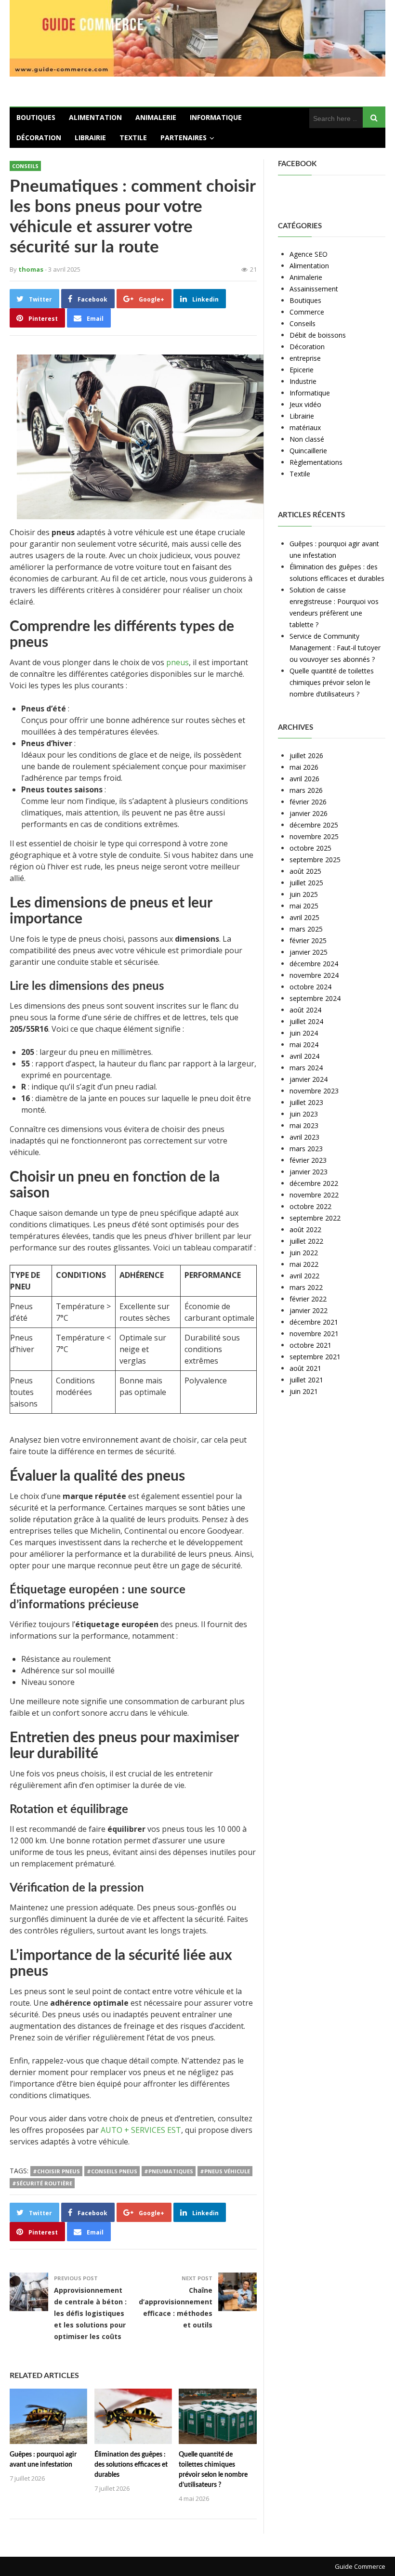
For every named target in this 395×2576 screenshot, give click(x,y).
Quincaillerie (308, 451)
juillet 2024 (306, 1021)
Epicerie (302, 370)
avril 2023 (304, 1137)
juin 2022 (304, 1253)
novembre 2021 (314, 1334)
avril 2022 (304, 1276)
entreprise (305, 358)
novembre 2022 (314, 1195)
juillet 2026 (306, 756)
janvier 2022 (309, 1310)
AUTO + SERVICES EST (141, 2130)
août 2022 (305, 1229)
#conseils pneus (112, 2171)
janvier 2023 (309, 1172)
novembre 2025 (314, 836)
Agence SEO (309, 254)
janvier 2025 (309, 952)
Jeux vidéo (305, 404)
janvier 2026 (309, 813)
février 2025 (308, 940)
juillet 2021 (306, 1380)
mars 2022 (306, 1287)
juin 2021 (304, 1391)
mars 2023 (306, 1149)
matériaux (305, 427)
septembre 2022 (315, 1218)
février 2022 (308, 1299)
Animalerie (156, 117)
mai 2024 (304, 1045)
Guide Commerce (360, 2566)
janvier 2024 (309, 1079)
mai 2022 (304, 1264)
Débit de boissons (318, 335)
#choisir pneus (56, 2171)
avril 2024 (304, 1056)
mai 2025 (304, 906)
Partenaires (184, 138)
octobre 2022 (310, 1206)
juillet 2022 (306, 1241)
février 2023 (308, 1160)
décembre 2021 (314, 1322)
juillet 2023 (306, 1102)
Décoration (39, 138)
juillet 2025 (306, 883)
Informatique (216, 117)
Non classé (307, 439)
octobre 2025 (310, 848)
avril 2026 (304, 779)
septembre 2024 (315, 998)
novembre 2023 (314, 1091)
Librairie (90, 138)
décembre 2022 (314, 1183)
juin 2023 (304, 1114)
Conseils (25, 166)
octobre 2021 (310, 1345)
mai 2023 (304, 1125)
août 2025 (305, 871)
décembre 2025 (314, 825)
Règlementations (316, 462)
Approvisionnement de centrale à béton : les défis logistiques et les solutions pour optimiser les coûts (90, 2313)
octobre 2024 (310, 987)
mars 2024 (306, 1068)
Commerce (307, 312)
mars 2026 (306, 790)
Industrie (303, 381)
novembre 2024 (314, 975)
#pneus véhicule (225, 2171)
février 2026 (308, 802)
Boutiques (36, 117)
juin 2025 (304, 894)
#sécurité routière (42, 2183)
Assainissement (314, 289)
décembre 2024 (314, 964)
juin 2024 (304, 1033)
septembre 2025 (315, 860)
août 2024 (305, 1010)
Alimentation (95, 117)
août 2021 (305, 1368)
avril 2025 (304, 917)
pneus (178, 662)
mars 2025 (306, 929)
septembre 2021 (315, 1357)
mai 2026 (304, 767)
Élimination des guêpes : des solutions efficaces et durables (131, 2465)
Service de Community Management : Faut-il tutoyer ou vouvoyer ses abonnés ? (335, 648)
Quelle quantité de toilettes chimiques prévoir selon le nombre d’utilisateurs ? (332, 682)
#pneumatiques (169, 2171)
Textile (133, 138)
